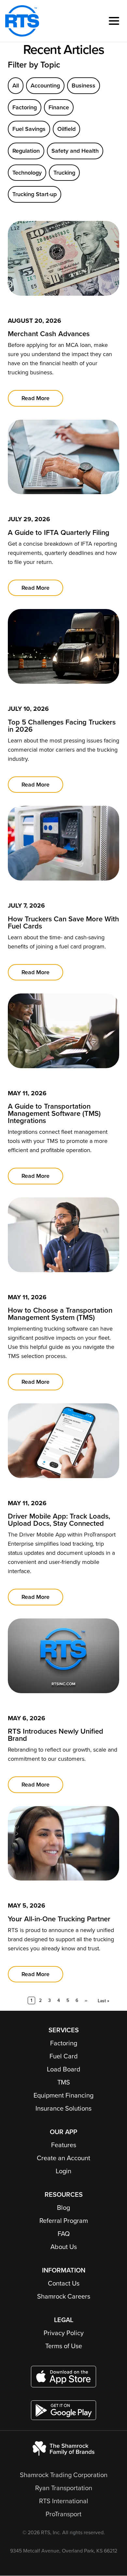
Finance (59, 107)
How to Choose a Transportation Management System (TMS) (60, 1314)
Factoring (25, 107)
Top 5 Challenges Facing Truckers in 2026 (62, 726)
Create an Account (63, 2158)
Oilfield (66, 129)
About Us (64, 2247)
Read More (35, 398)
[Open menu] (114, 21)
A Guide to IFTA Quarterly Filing (59, 533)
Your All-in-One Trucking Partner (59, 1919)
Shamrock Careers (64, 2297)
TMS (64, 2083)
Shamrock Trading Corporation (64, 2475)
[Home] (22, 21)
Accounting (45, 86)
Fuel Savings (29, 129)
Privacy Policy (64, 2333)
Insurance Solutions (63, 2109)
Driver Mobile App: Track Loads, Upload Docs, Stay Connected (59, 1520)
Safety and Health (75, 151)
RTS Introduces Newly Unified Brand (56, 1735)
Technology (27, 173)
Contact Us (64, 2284)
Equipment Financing (63, 2096)
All (16, 86)
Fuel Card (64, 2056)
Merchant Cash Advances (49, 334)
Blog (63, 2208)
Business (84, 86)
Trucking (64, 173)
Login (63, 2171)
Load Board (64, 2069)
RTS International (64, 2501)
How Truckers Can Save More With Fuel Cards (63, 923)
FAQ (64, 2234)
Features (64, 2145)
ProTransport (63, 2514)
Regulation (26, 151)
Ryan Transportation (64, 2488)
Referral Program (64, 2221)
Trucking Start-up (35, 194)
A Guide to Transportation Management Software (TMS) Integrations (54, 1114)
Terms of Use (64, 2346)
